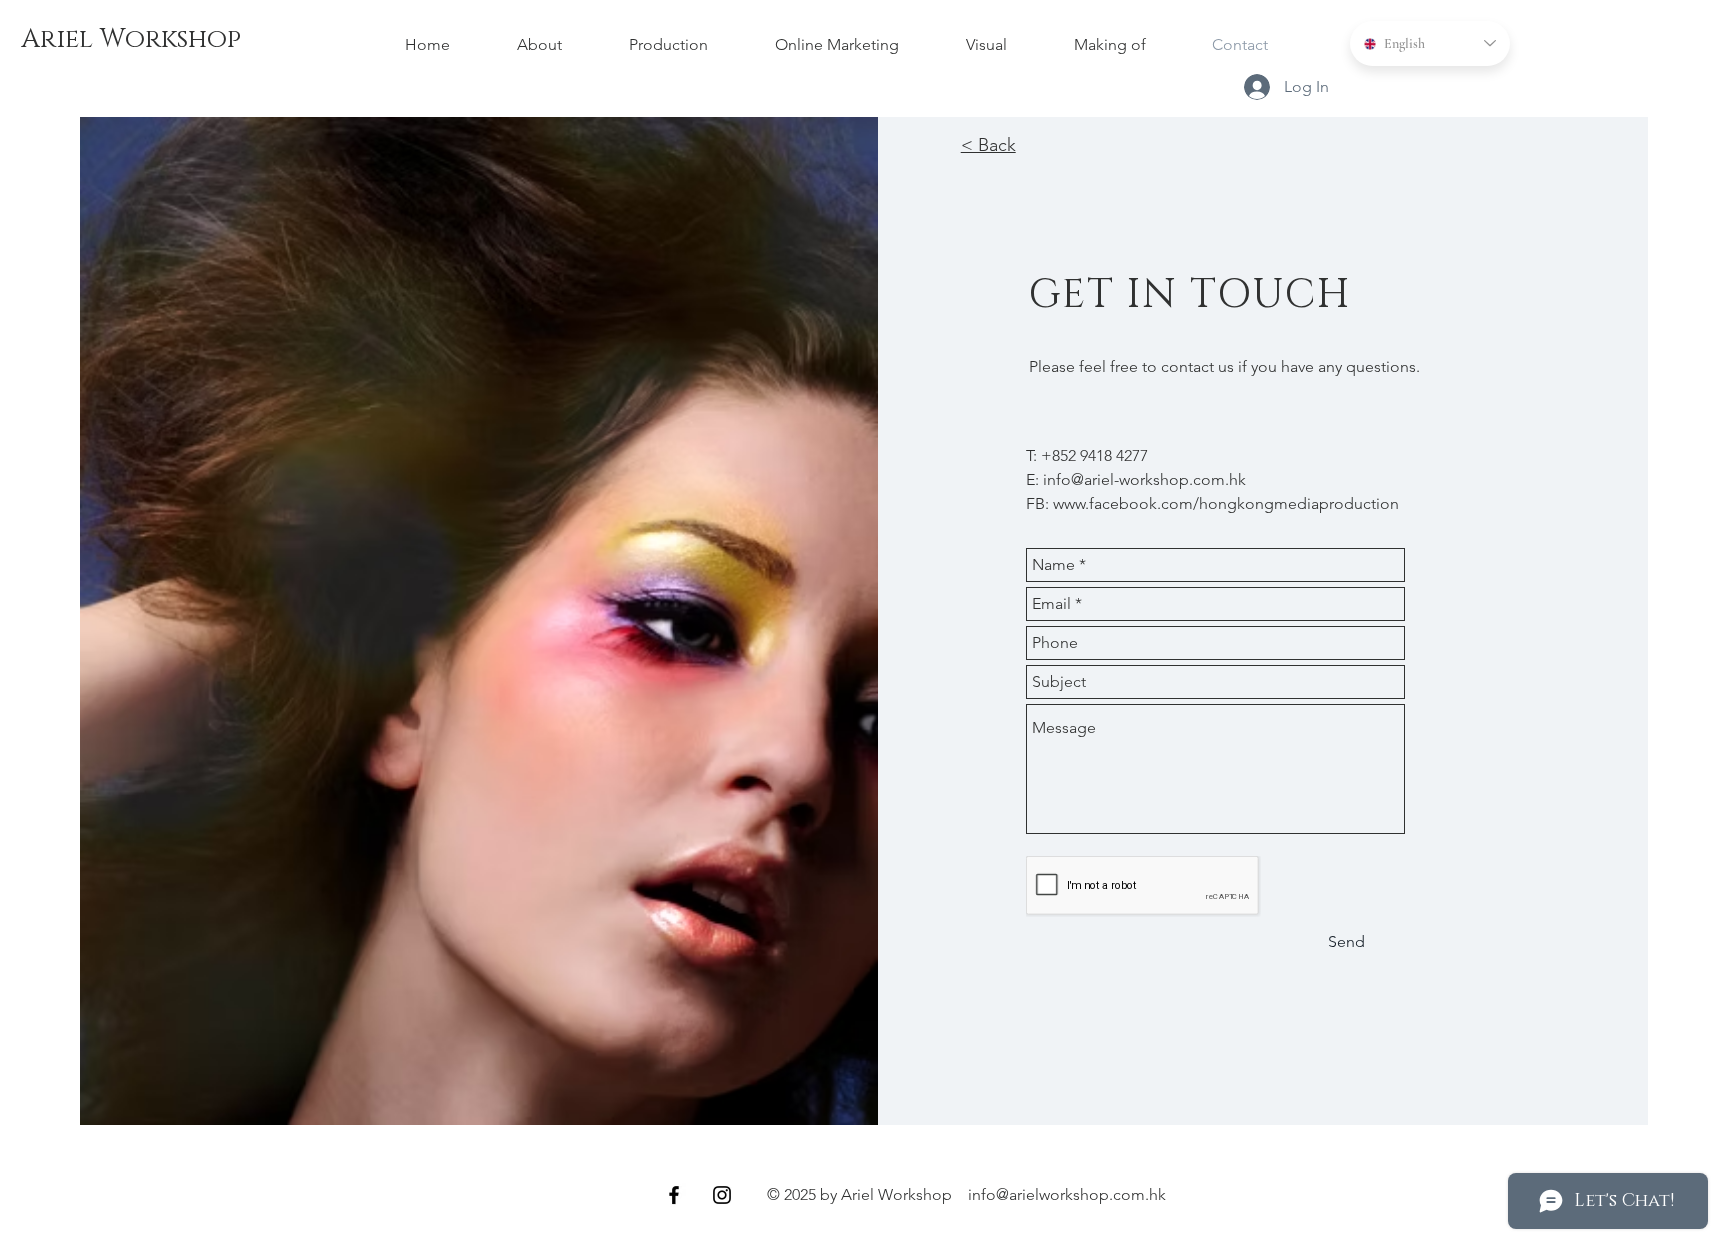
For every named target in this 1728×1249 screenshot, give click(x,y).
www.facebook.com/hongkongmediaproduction (1226, 503)
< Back (988, 145)
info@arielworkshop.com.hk (1067, 1194)
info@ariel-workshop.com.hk (1144, 479)
